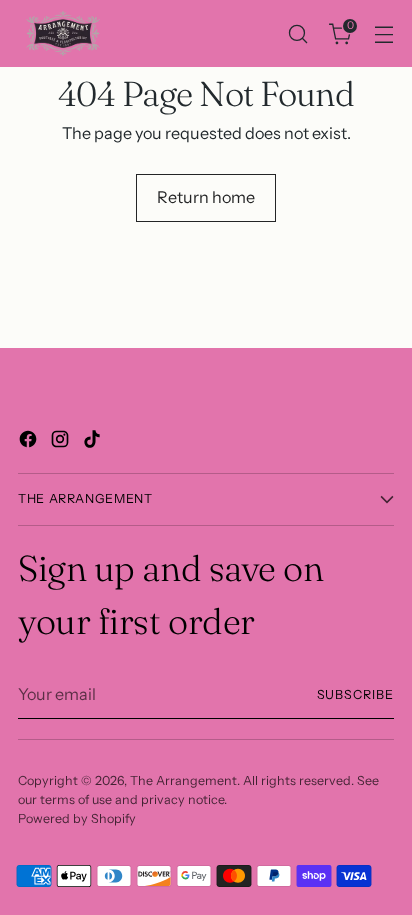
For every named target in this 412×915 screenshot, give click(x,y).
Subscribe (356, 694)
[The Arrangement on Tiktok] (94, 442)
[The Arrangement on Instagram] (62, 442)
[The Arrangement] (63, 33)
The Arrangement (183, 780)
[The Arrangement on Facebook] (30, 442)
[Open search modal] (297, 33)
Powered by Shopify (77, 818)
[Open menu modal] (383, 33)
